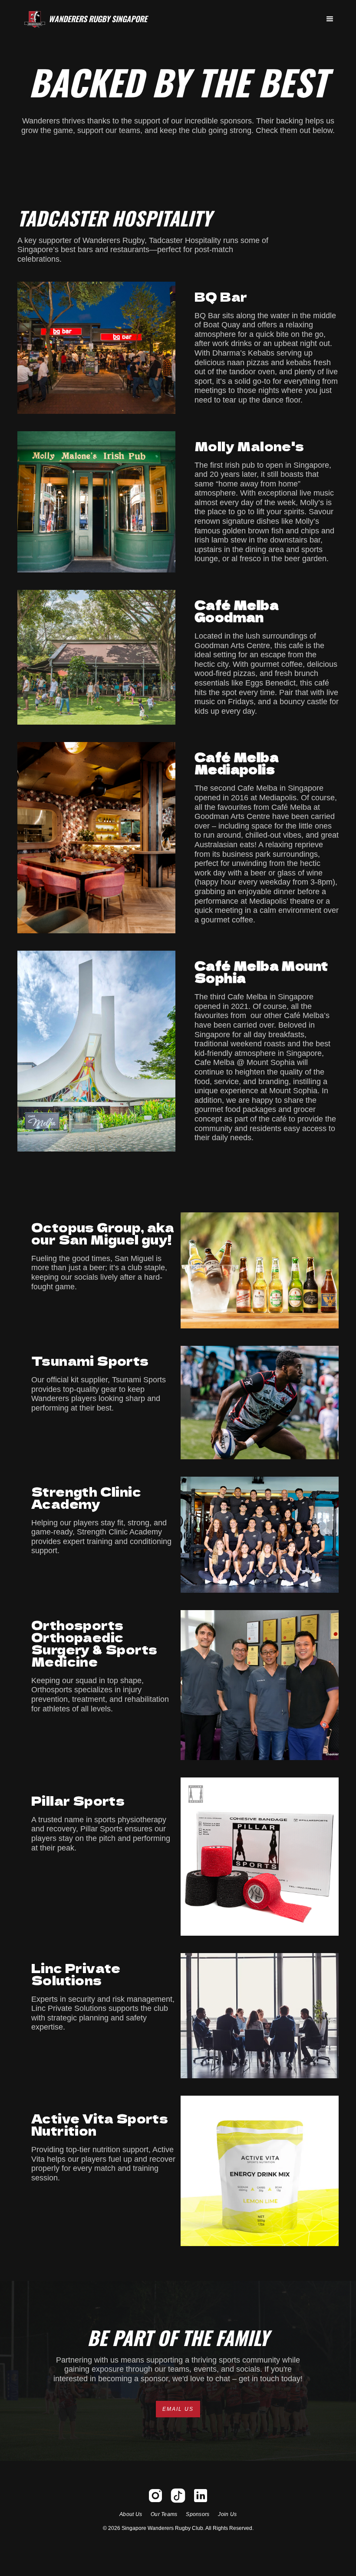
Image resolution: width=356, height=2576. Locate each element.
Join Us (227, 2514)
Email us (178, 2409)
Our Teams (164, 2514)
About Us (131, 2514)
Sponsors (198, 2514)
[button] (330, 19)
